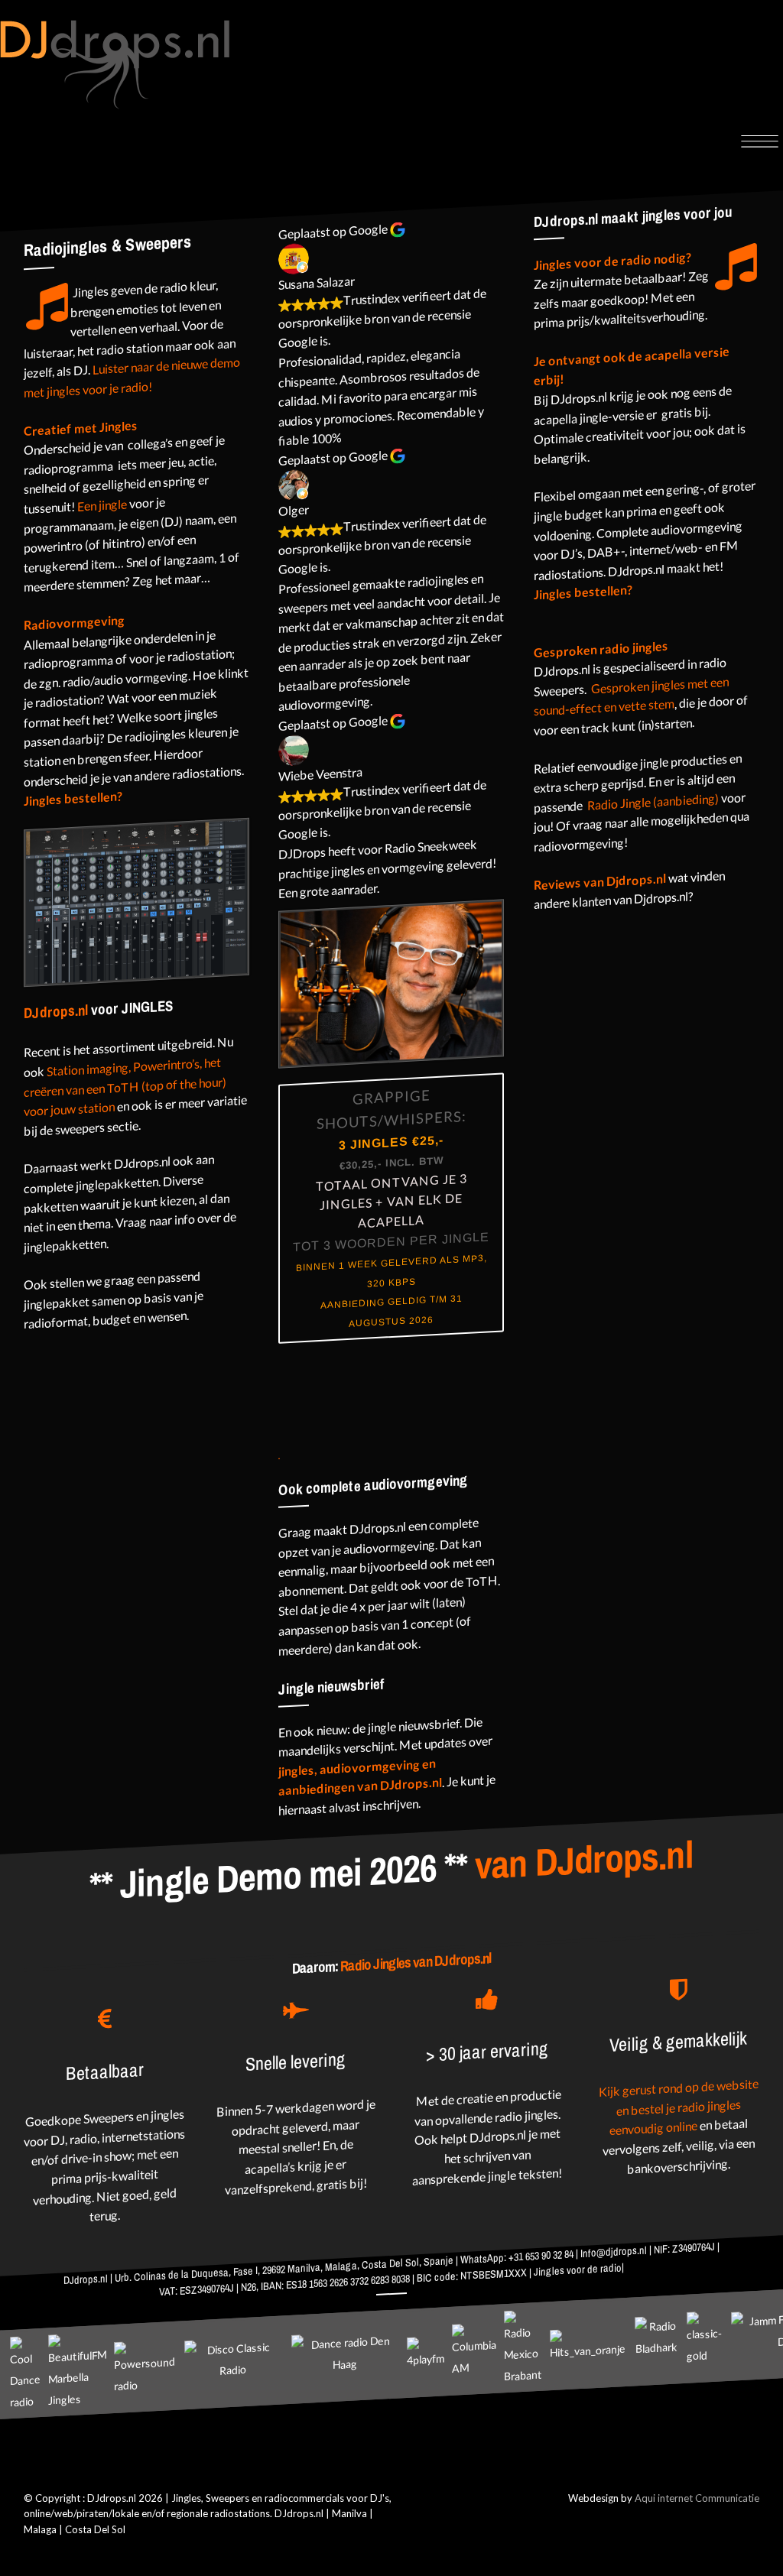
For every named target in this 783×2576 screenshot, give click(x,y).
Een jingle (102, 504)
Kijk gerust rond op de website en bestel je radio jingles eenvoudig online (679, 2107)
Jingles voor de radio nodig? (613, 261)
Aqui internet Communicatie (697, 2498)
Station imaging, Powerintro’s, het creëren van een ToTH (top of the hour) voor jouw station (125, 1086)
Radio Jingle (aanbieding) (652, 801)
